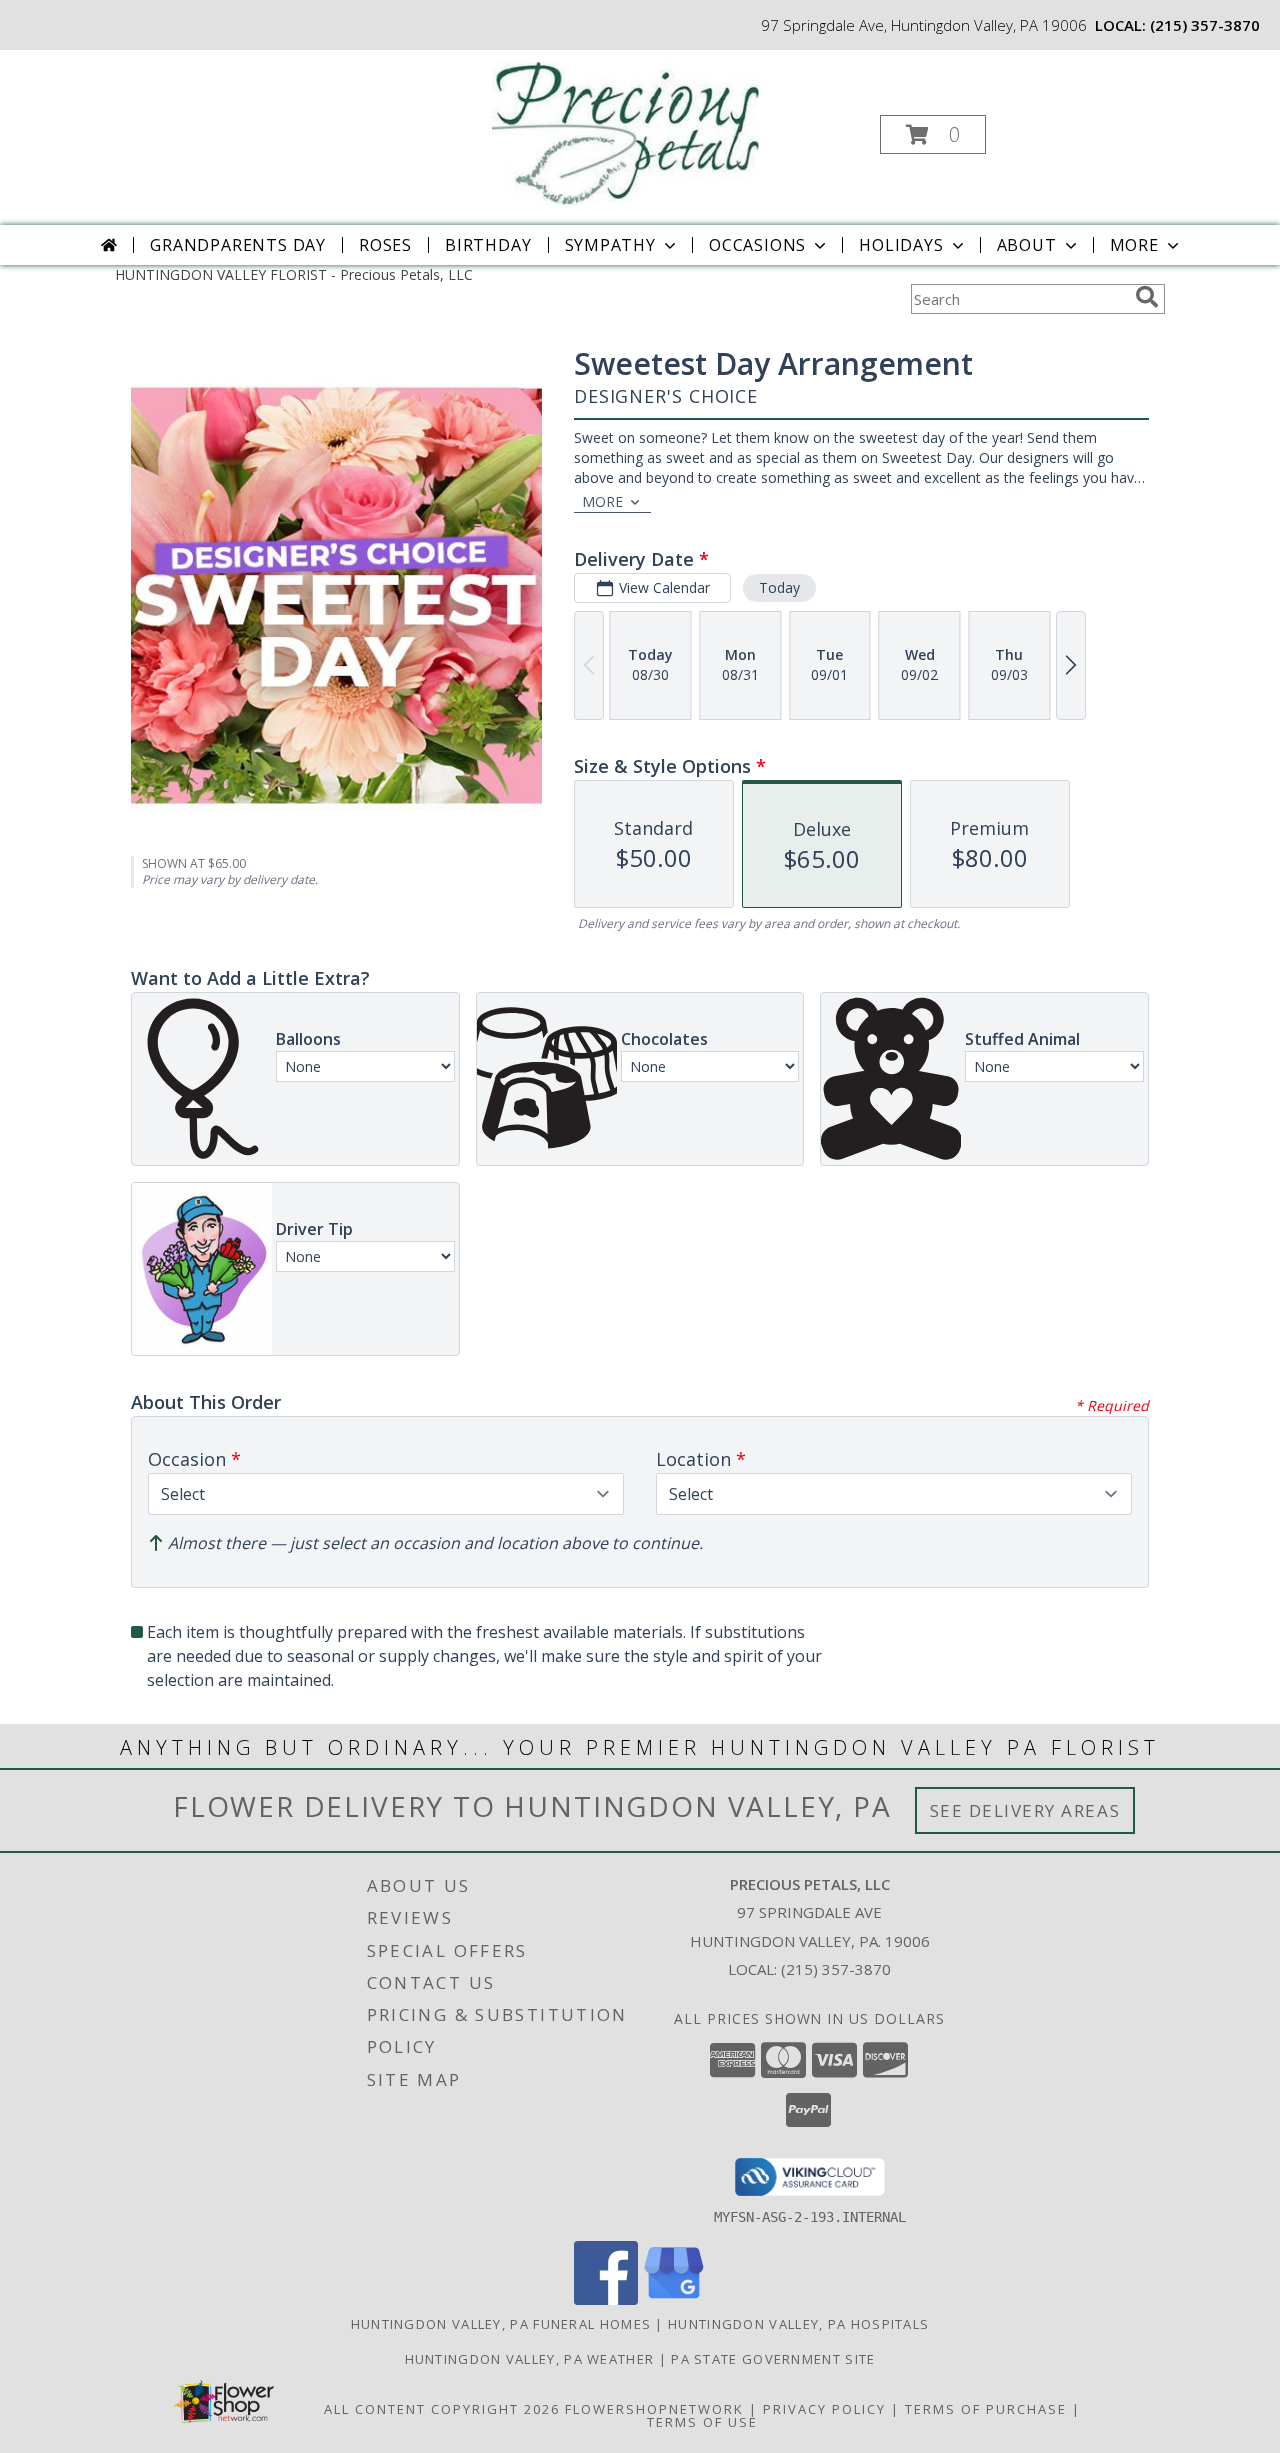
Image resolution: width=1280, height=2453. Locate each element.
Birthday (488, 245)
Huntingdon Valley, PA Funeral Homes (501, 2324)
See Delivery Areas (1025, 1810)
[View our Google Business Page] (674, 2299)
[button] (933, 134)
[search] (1147, 297)
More (1134, 245)
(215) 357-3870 (1205, 25)
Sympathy (610, 245)
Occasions (757, 245)
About (1027, 245)
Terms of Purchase (986, 2409)
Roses (385, 245)
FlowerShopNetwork (654, 2409)
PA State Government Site (773, 2359)
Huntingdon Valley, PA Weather (530, 2359)
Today (779, 587)
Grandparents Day (238, 245)
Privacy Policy (824, 2409)
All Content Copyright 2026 (442, 2409)
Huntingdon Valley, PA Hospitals (798, 2324)
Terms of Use (702, 2422)
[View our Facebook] (606, 2299)
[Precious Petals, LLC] (638, 128)
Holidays (901, 245)
